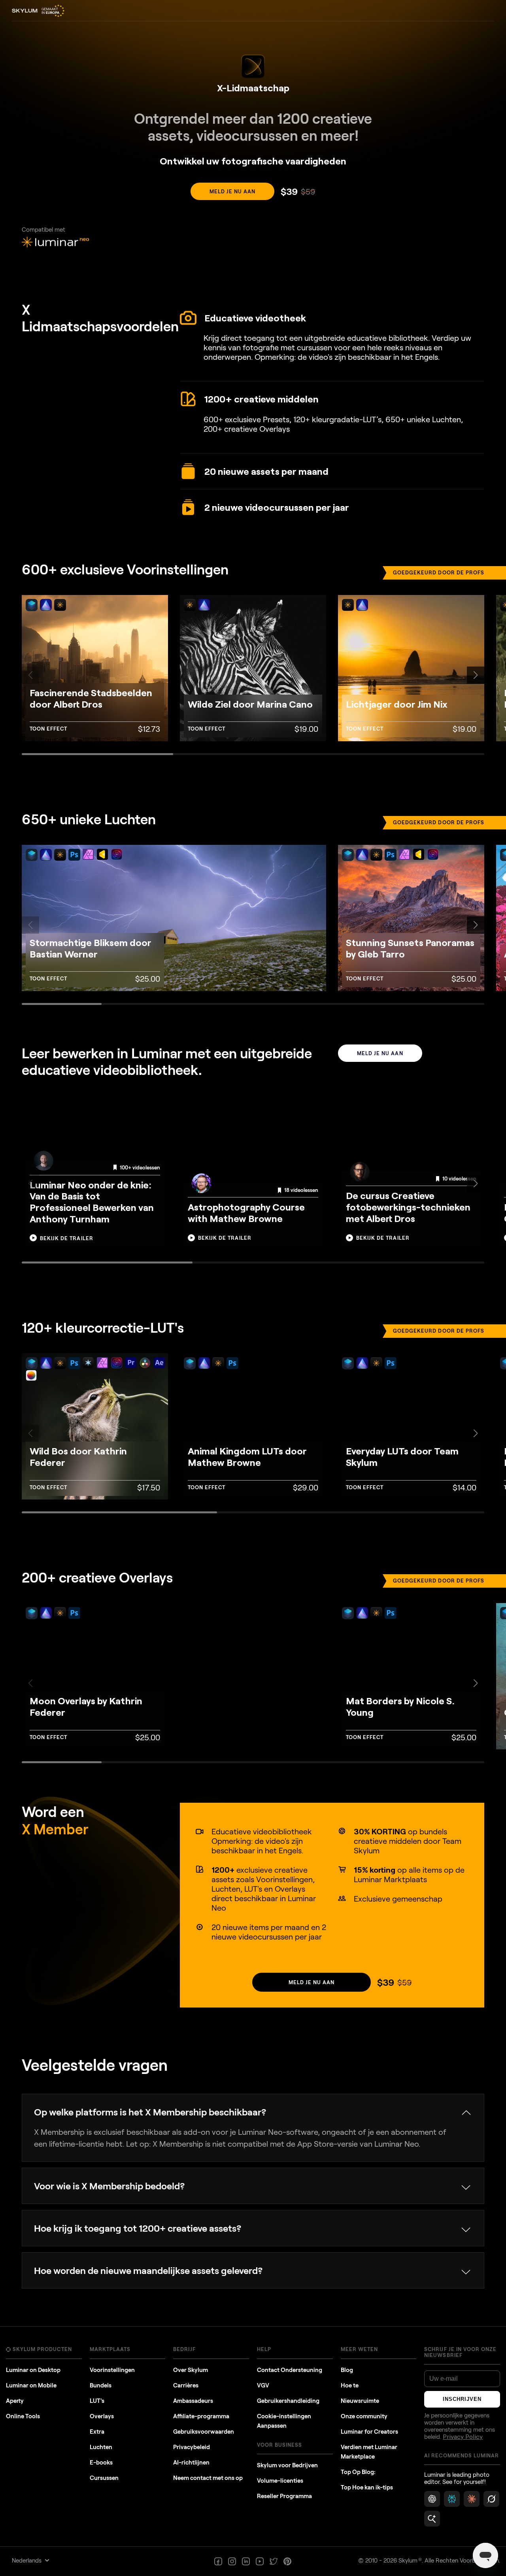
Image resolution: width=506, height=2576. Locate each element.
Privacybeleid (192, 2447)
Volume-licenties (280, 2480)
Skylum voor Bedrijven (287, 2465)
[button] (476, 675)
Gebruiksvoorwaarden (204, 2431)
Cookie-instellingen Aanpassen (284, 2421)
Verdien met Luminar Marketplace (369, 2451)
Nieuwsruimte (360, 2400)
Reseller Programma (284, 2496)
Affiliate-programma (201, 2416)
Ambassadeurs (193, 2400)
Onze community (364, 2416)
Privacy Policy (463, 2437)
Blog (347, 2370)
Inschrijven (462, 2399)
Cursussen (104, 2478)
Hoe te (350, 2385)
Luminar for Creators (369, 2431)
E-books (101, 2462)
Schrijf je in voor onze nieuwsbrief (460, 2352)
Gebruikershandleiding (288, 2400)
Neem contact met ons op (208, 2478)
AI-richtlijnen (191, 2462)
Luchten (101, 2447)
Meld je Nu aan (233, 191)
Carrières (186, 2385)
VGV (263, 2385)
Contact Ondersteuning (290, 2370)
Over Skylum (191, 2370)
